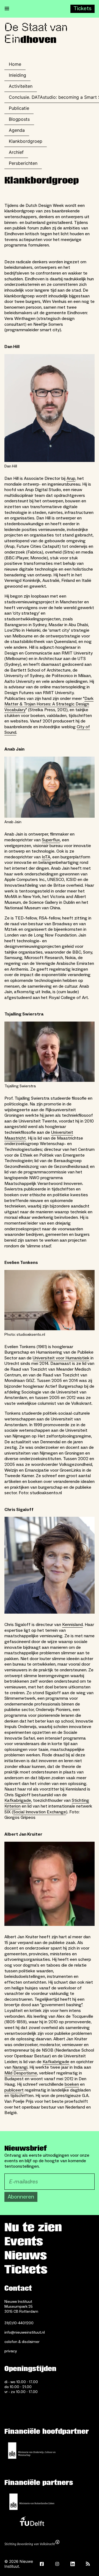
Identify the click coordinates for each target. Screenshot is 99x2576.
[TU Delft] (32, 2523)
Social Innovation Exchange (40, 1812)
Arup (71, 478)
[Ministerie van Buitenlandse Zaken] (32, 2502)
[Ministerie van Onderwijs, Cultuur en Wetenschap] (32, 2451)
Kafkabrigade (18, 1800)
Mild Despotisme (21, 2073)
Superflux (51, 840)
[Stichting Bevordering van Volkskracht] (32, 2544)
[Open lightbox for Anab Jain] (50, 787)
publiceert (14, 2090)
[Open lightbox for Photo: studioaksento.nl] (50, 1300)
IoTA (46, 857)
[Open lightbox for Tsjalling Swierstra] (50, 1052)
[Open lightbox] (50, 1565)
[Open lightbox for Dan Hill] (50, 408)
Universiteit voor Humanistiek (61, 1358)
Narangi (20, 2067)
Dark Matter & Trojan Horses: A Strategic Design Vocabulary (49, 704)
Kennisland (72, 1625)
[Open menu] (7, 9)
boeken (72, 2084)
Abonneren (21, 2197)
